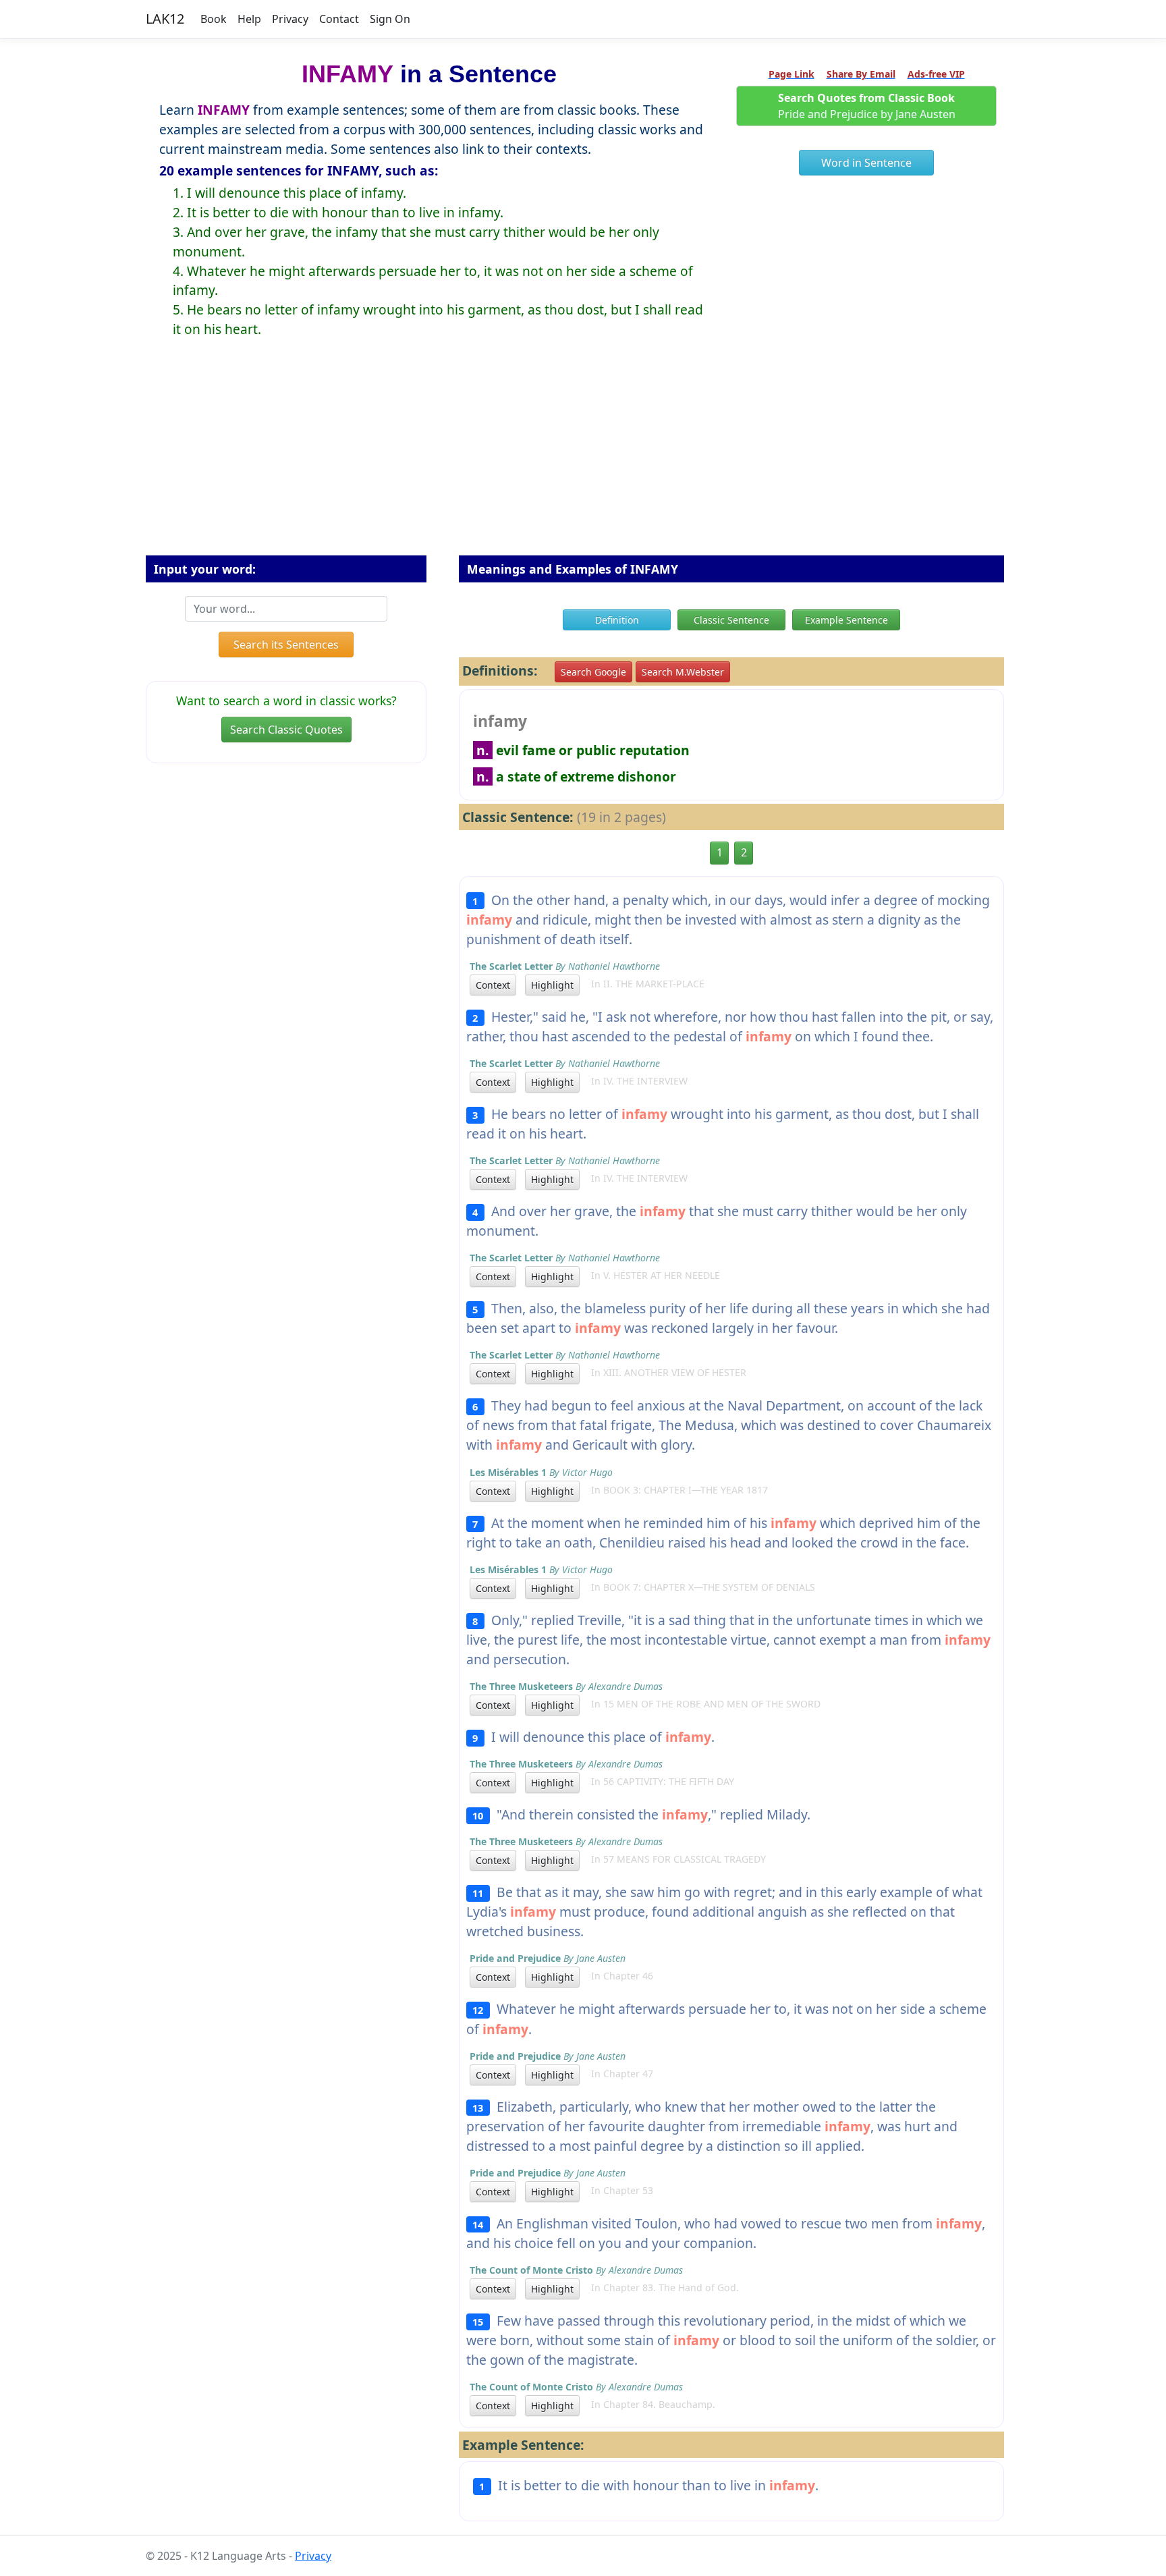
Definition (617, 620)
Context (493, 985)
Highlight (552, 985)
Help (249, 19)
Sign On (390, 19)
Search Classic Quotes (286, 730)
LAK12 (165, 19)
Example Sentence (846, 620)
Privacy (290, 19)
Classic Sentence (731, 620)
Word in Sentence (866, 163)
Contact (339, 19)
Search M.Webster (683, 672)
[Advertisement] (583, 458)
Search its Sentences (286, 645)
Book (214, 19)
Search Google (593, 672)
